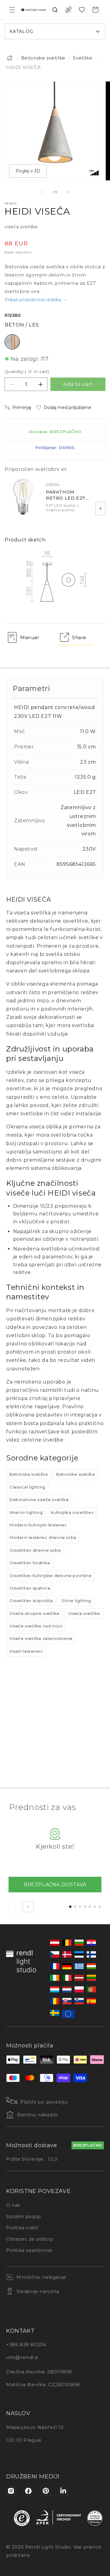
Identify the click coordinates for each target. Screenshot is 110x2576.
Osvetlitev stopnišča (31, 1601)
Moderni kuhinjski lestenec (38, 1525)
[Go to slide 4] (85, 1907)
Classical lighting (27, 1487)
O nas (13, 2205)
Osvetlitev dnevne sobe (35, 1550)
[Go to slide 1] (70, 1907)
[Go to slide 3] (80, 1907)
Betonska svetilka (29, 1474)
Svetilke (82, 58)
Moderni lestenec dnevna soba (43, 1537)
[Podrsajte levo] (42, 192)
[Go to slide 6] (95, 1907)
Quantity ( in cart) (27, 371)
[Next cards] (28, 1907)
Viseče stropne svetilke (35, 1613)
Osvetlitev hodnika (30, 1563)
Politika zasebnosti (29, 2250)
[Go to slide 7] (100, 1907)
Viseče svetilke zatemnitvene (41, 1638)
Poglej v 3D (28, 171)
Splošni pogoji (23, 2216)
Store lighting (76, 1601)
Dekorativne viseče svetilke (39, 1500)
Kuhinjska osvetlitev (72, 1512)
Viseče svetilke (84, 1613)
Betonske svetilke (43, 58)
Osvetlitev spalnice (30, 1588)
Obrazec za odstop (30, 2239)
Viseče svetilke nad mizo (36, 1626)
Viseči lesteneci (26, 1651)
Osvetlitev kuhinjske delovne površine (50, 1576)
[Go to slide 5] (90, 1907)
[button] (12, 10)
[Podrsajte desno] (68, 192)
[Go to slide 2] (75, 1907)
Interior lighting (26, 1512)
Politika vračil (22, 2228)
